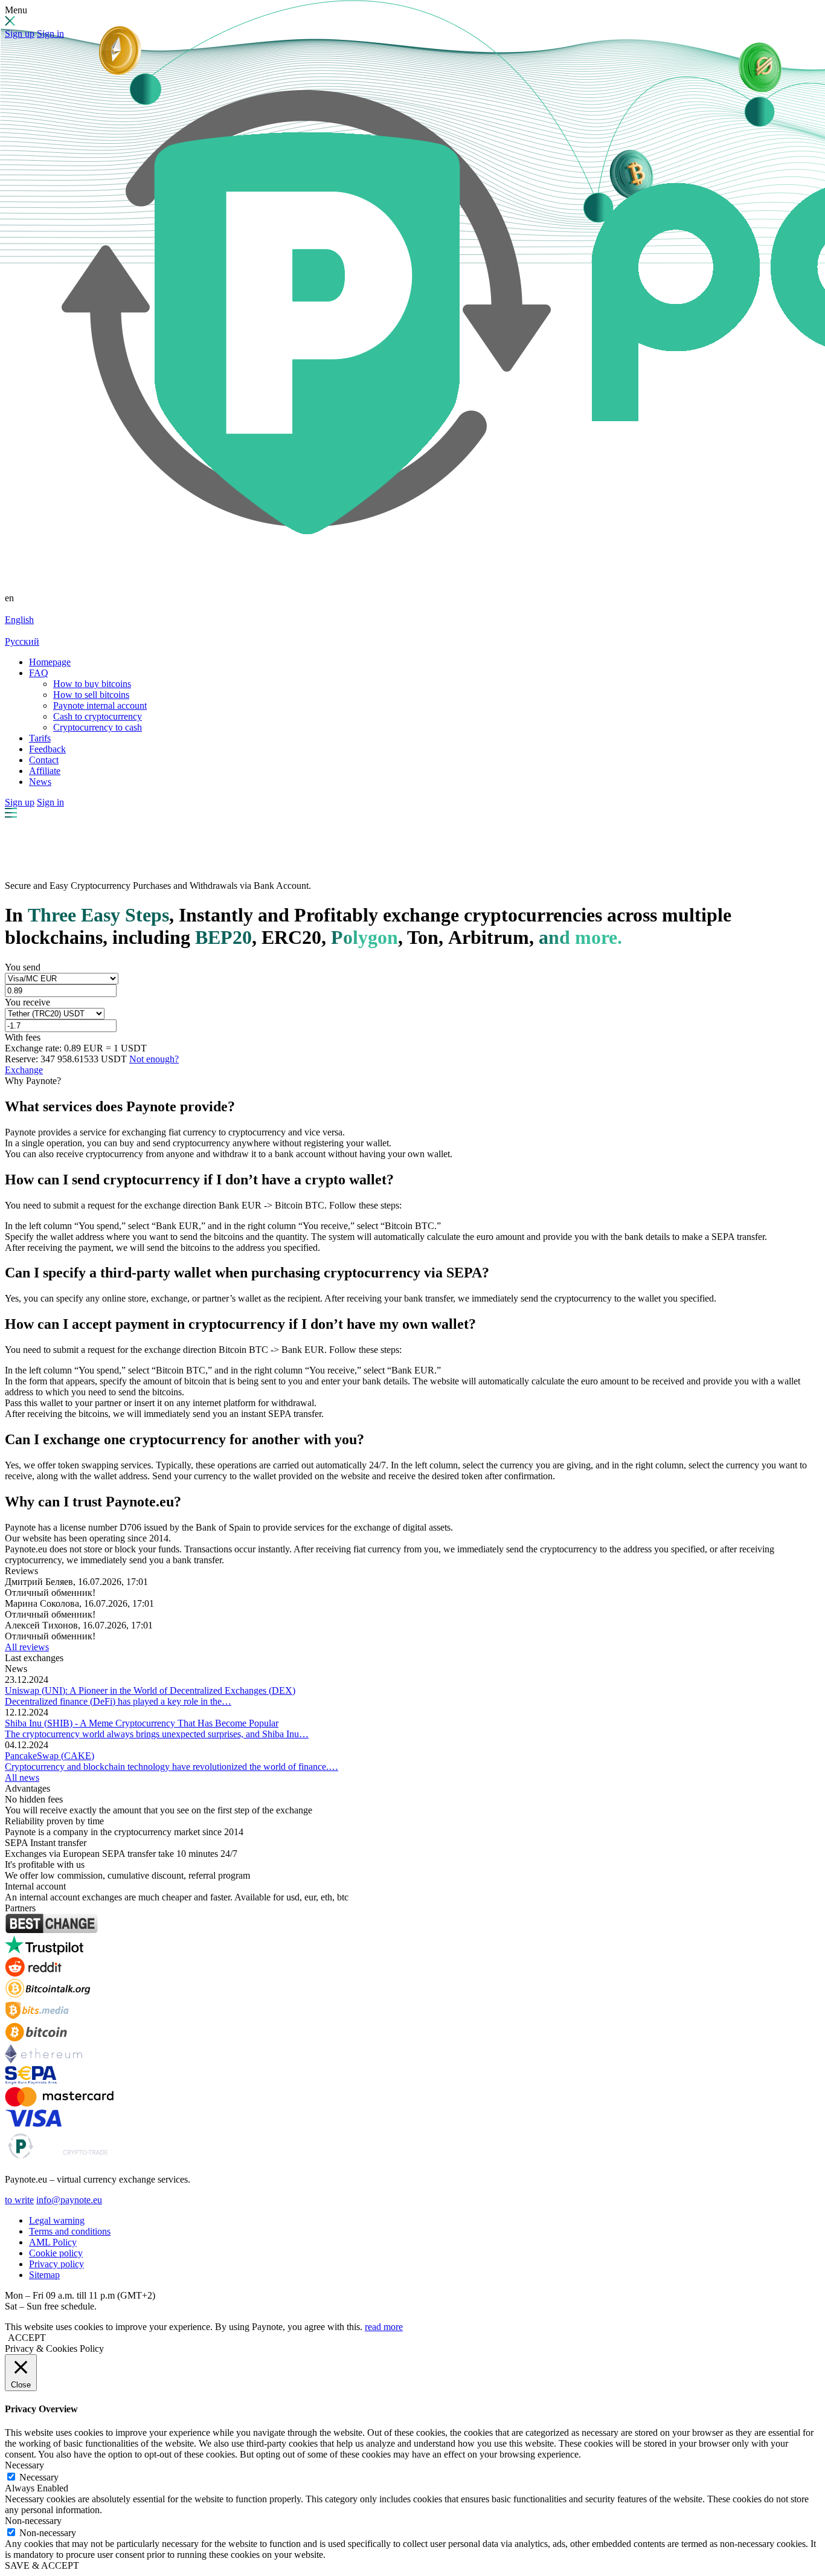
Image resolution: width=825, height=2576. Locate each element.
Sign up (20, 34)
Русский (22, 641)
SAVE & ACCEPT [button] (42, 2565)
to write (19, 2200)
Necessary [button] (24, 2465)
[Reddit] (33, 1973)
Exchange (24, 1070)
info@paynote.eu (69, 2200)
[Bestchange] (51, 1930)
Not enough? (154, 1059)
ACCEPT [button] (27, 2338)
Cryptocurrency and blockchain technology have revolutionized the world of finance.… (172, 1767)
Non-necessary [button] (33, 2521)
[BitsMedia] (37, 2017)
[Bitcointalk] (48, 1995)
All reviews (27, 1647)
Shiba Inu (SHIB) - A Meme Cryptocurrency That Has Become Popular (142, 1723)
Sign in (50, 34)
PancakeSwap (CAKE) (50, 1756)
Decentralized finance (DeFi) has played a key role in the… (118, 1701)
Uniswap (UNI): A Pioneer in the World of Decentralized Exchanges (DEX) (150, 1690)
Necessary (39, 2477)
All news (22, 1777)
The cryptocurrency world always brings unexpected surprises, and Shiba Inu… (157, 1734)
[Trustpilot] (44, 1951)
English (19, 620)
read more (384, 2327)
